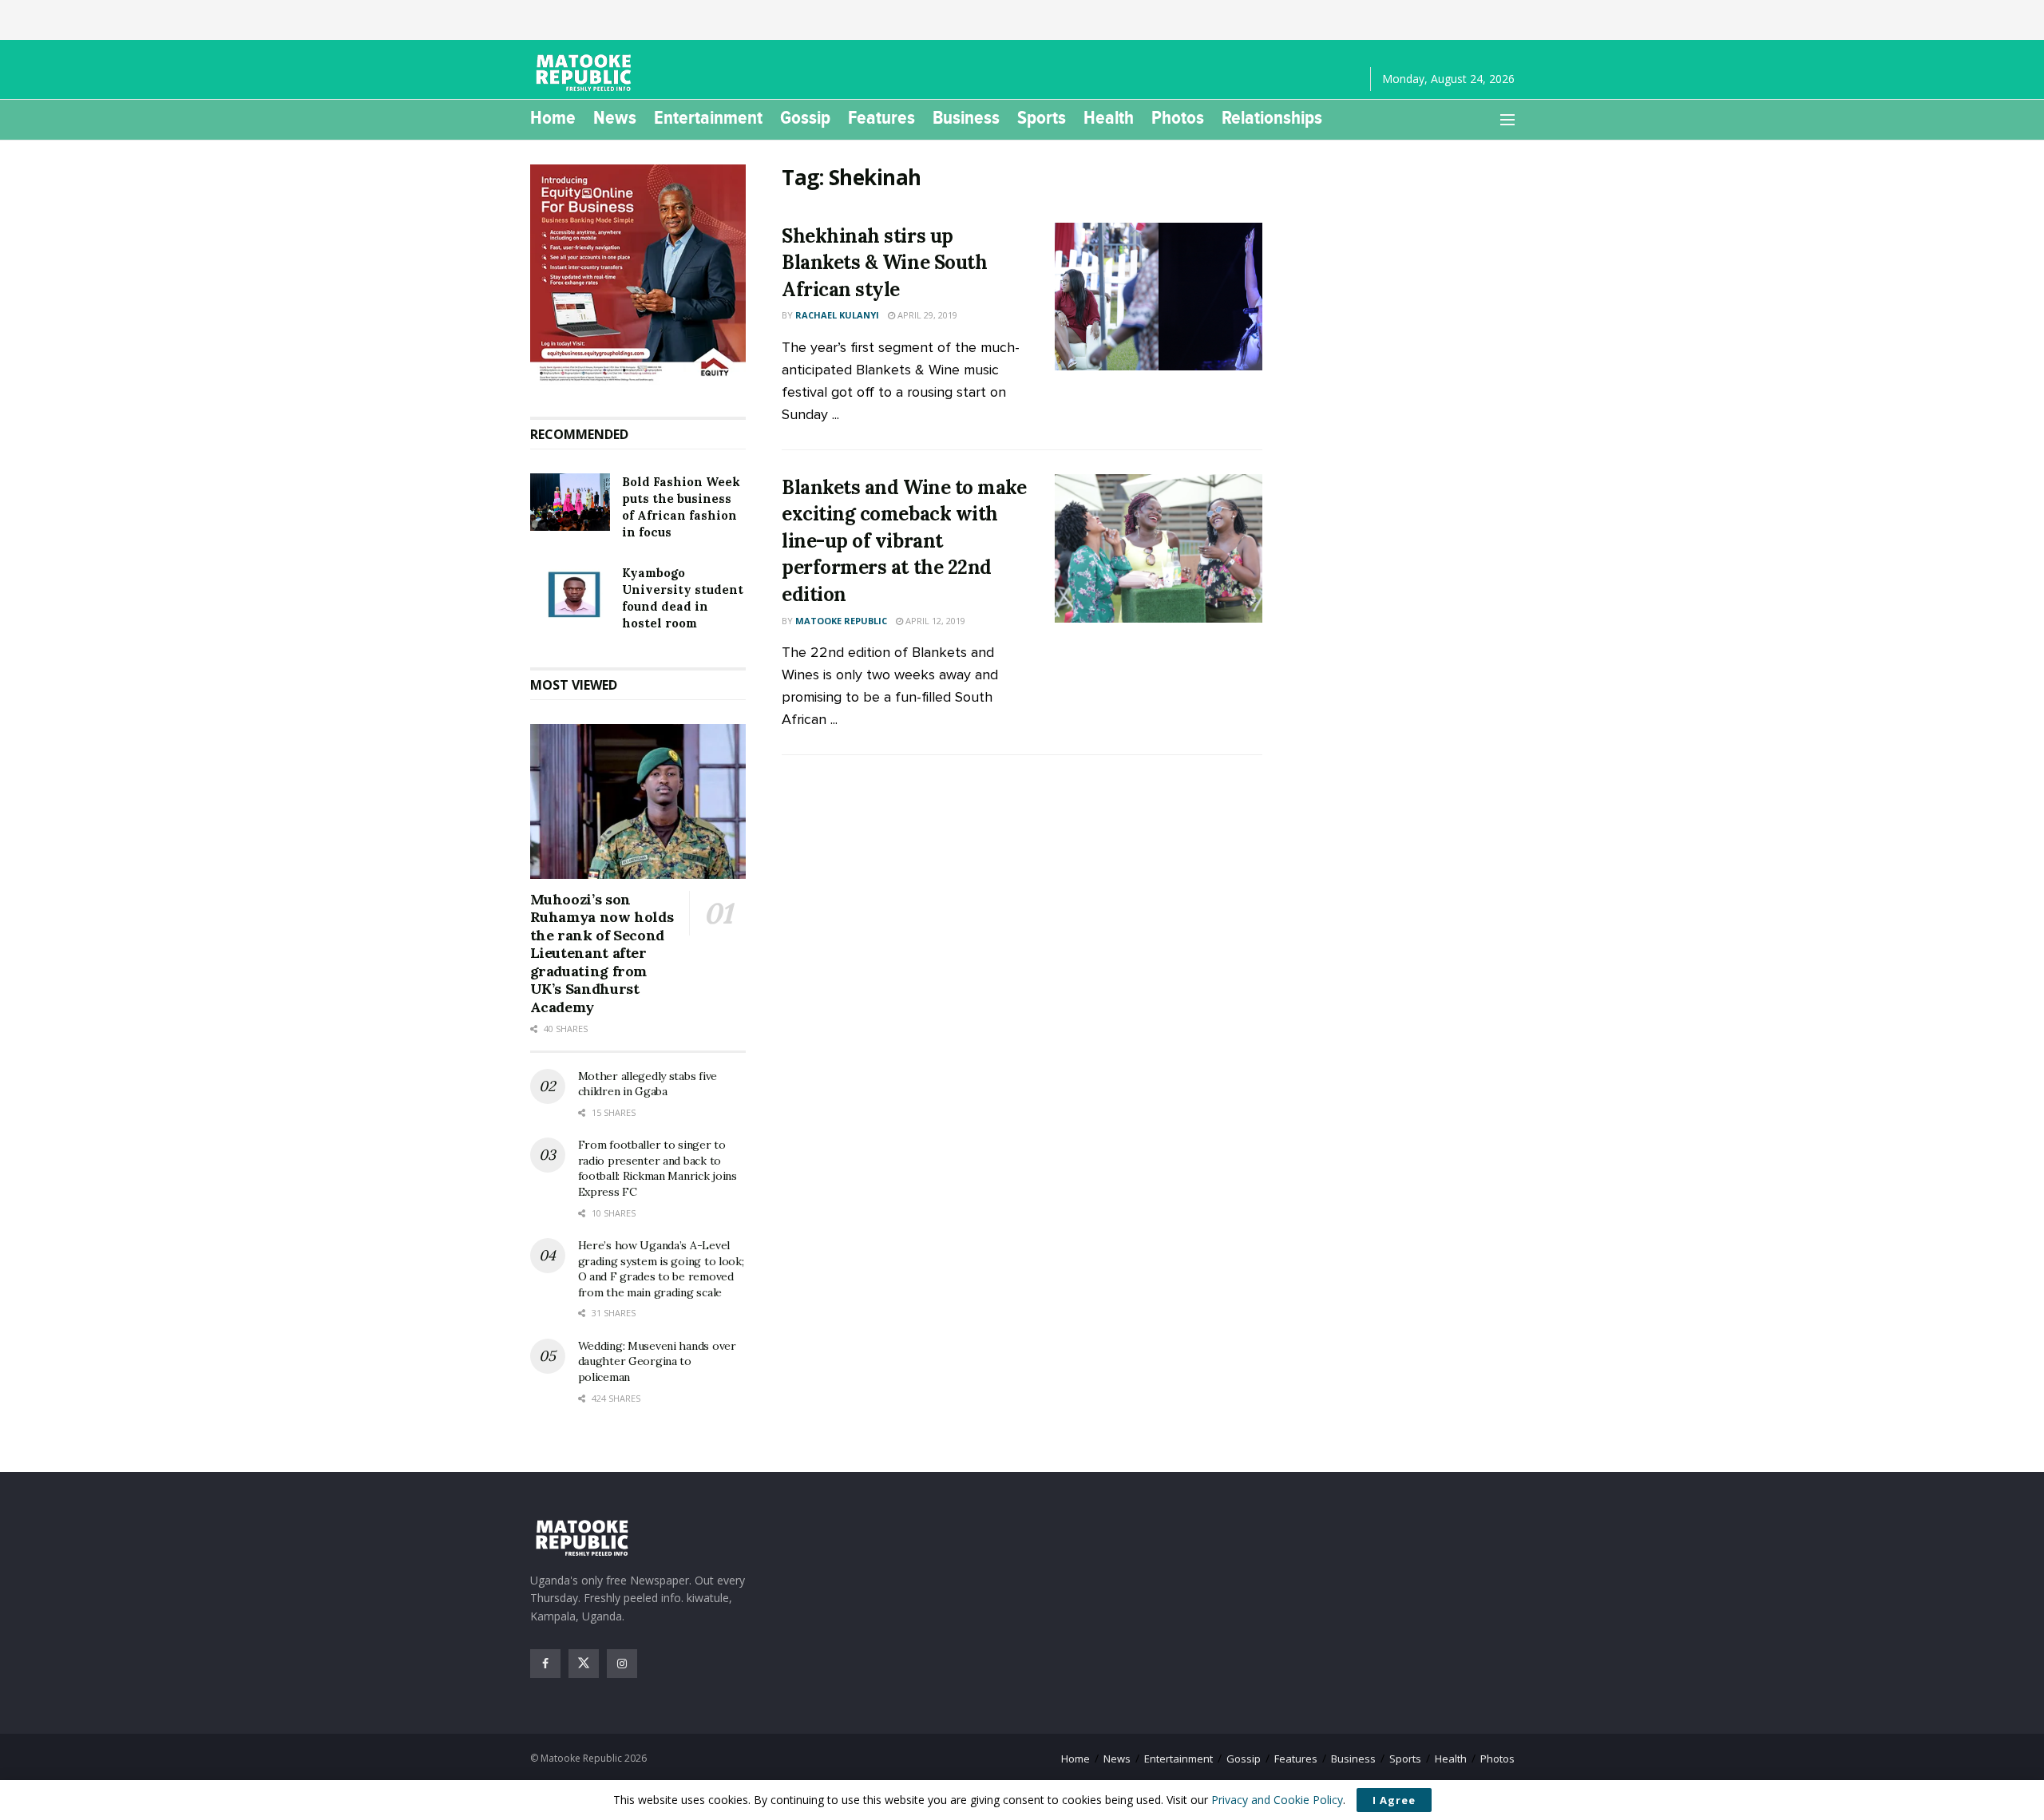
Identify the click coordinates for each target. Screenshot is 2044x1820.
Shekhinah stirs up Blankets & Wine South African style (884, 263)
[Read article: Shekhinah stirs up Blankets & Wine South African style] (1159, 297)
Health (1109, 117)
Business (966, 117)
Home (553, 117)
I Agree (1394, 1800)
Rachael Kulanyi (837, 315)
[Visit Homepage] (586, 73)
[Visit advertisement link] (638, 275)
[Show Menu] (1507, 120)
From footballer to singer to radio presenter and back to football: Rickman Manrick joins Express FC (658, 1168)
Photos (1178, 117)
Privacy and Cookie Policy (1277, 1800)
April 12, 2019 (934, 621)
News (615, 117)
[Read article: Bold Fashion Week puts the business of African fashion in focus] (570, 502)
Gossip (805, 117)
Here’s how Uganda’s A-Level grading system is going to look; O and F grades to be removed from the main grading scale (661, 1269)
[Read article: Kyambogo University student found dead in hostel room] (570, 593)
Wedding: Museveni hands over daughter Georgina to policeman (657, 1361)
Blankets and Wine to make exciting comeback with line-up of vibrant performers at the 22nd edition (904, 541)
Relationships (1272, 117)
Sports (1042, 117)
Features (881, 117)
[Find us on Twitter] (584, 1664)
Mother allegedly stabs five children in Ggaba (648, 1084)
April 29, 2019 (926, 315)
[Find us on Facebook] (545, 1664)
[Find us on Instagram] (622, 1664)
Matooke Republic (841, 621)
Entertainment (708, 117)
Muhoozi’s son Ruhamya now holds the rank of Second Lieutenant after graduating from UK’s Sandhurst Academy (602, 953)
